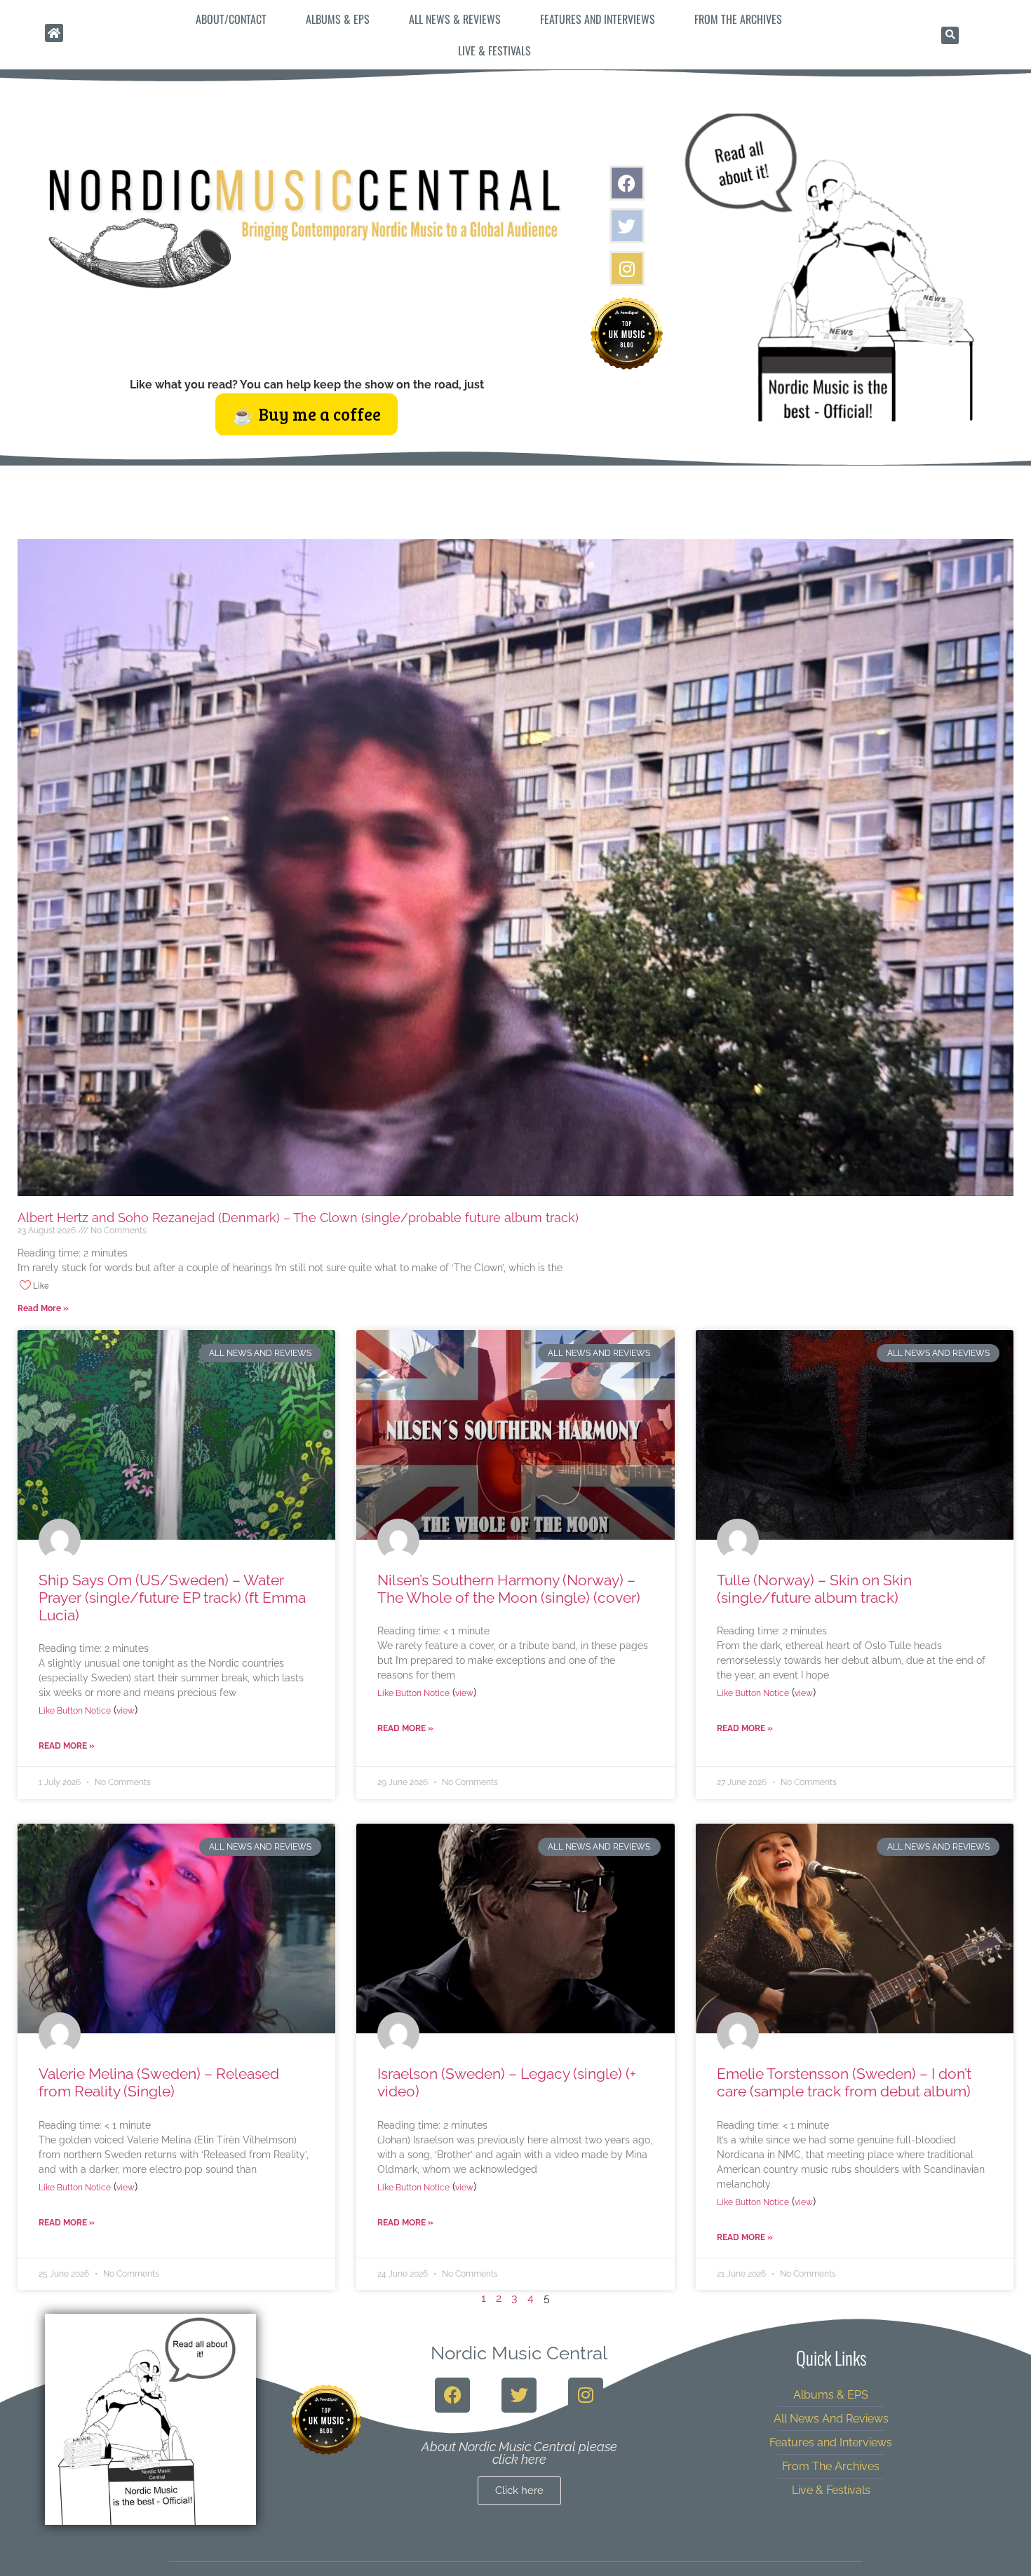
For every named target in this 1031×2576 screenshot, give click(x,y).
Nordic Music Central (519, 2353)
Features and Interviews (598, 19)
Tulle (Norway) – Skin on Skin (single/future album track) (814, 1589)
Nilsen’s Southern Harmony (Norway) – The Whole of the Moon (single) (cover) (509, 1589)
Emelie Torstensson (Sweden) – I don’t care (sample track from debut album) (844, 2082)
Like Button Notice (75, 1711)
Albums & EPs (338, 19)
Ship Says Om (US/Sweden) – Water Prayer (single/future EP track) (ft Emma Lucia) (172, 1598)
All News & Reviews (455, 19)
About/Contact (231, 19)
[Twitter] (627, 226)
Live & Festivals (494, 50)
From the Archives (738, 19)
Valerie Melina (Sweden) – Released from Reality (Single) (159, 2082)
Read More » (43, 1308)
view (126, 1711)
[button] (950, 35)
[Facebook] (627, 183)
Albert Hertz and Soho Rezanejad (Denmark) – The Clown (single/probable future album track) (298, 1218)
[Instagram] (627, 269)
